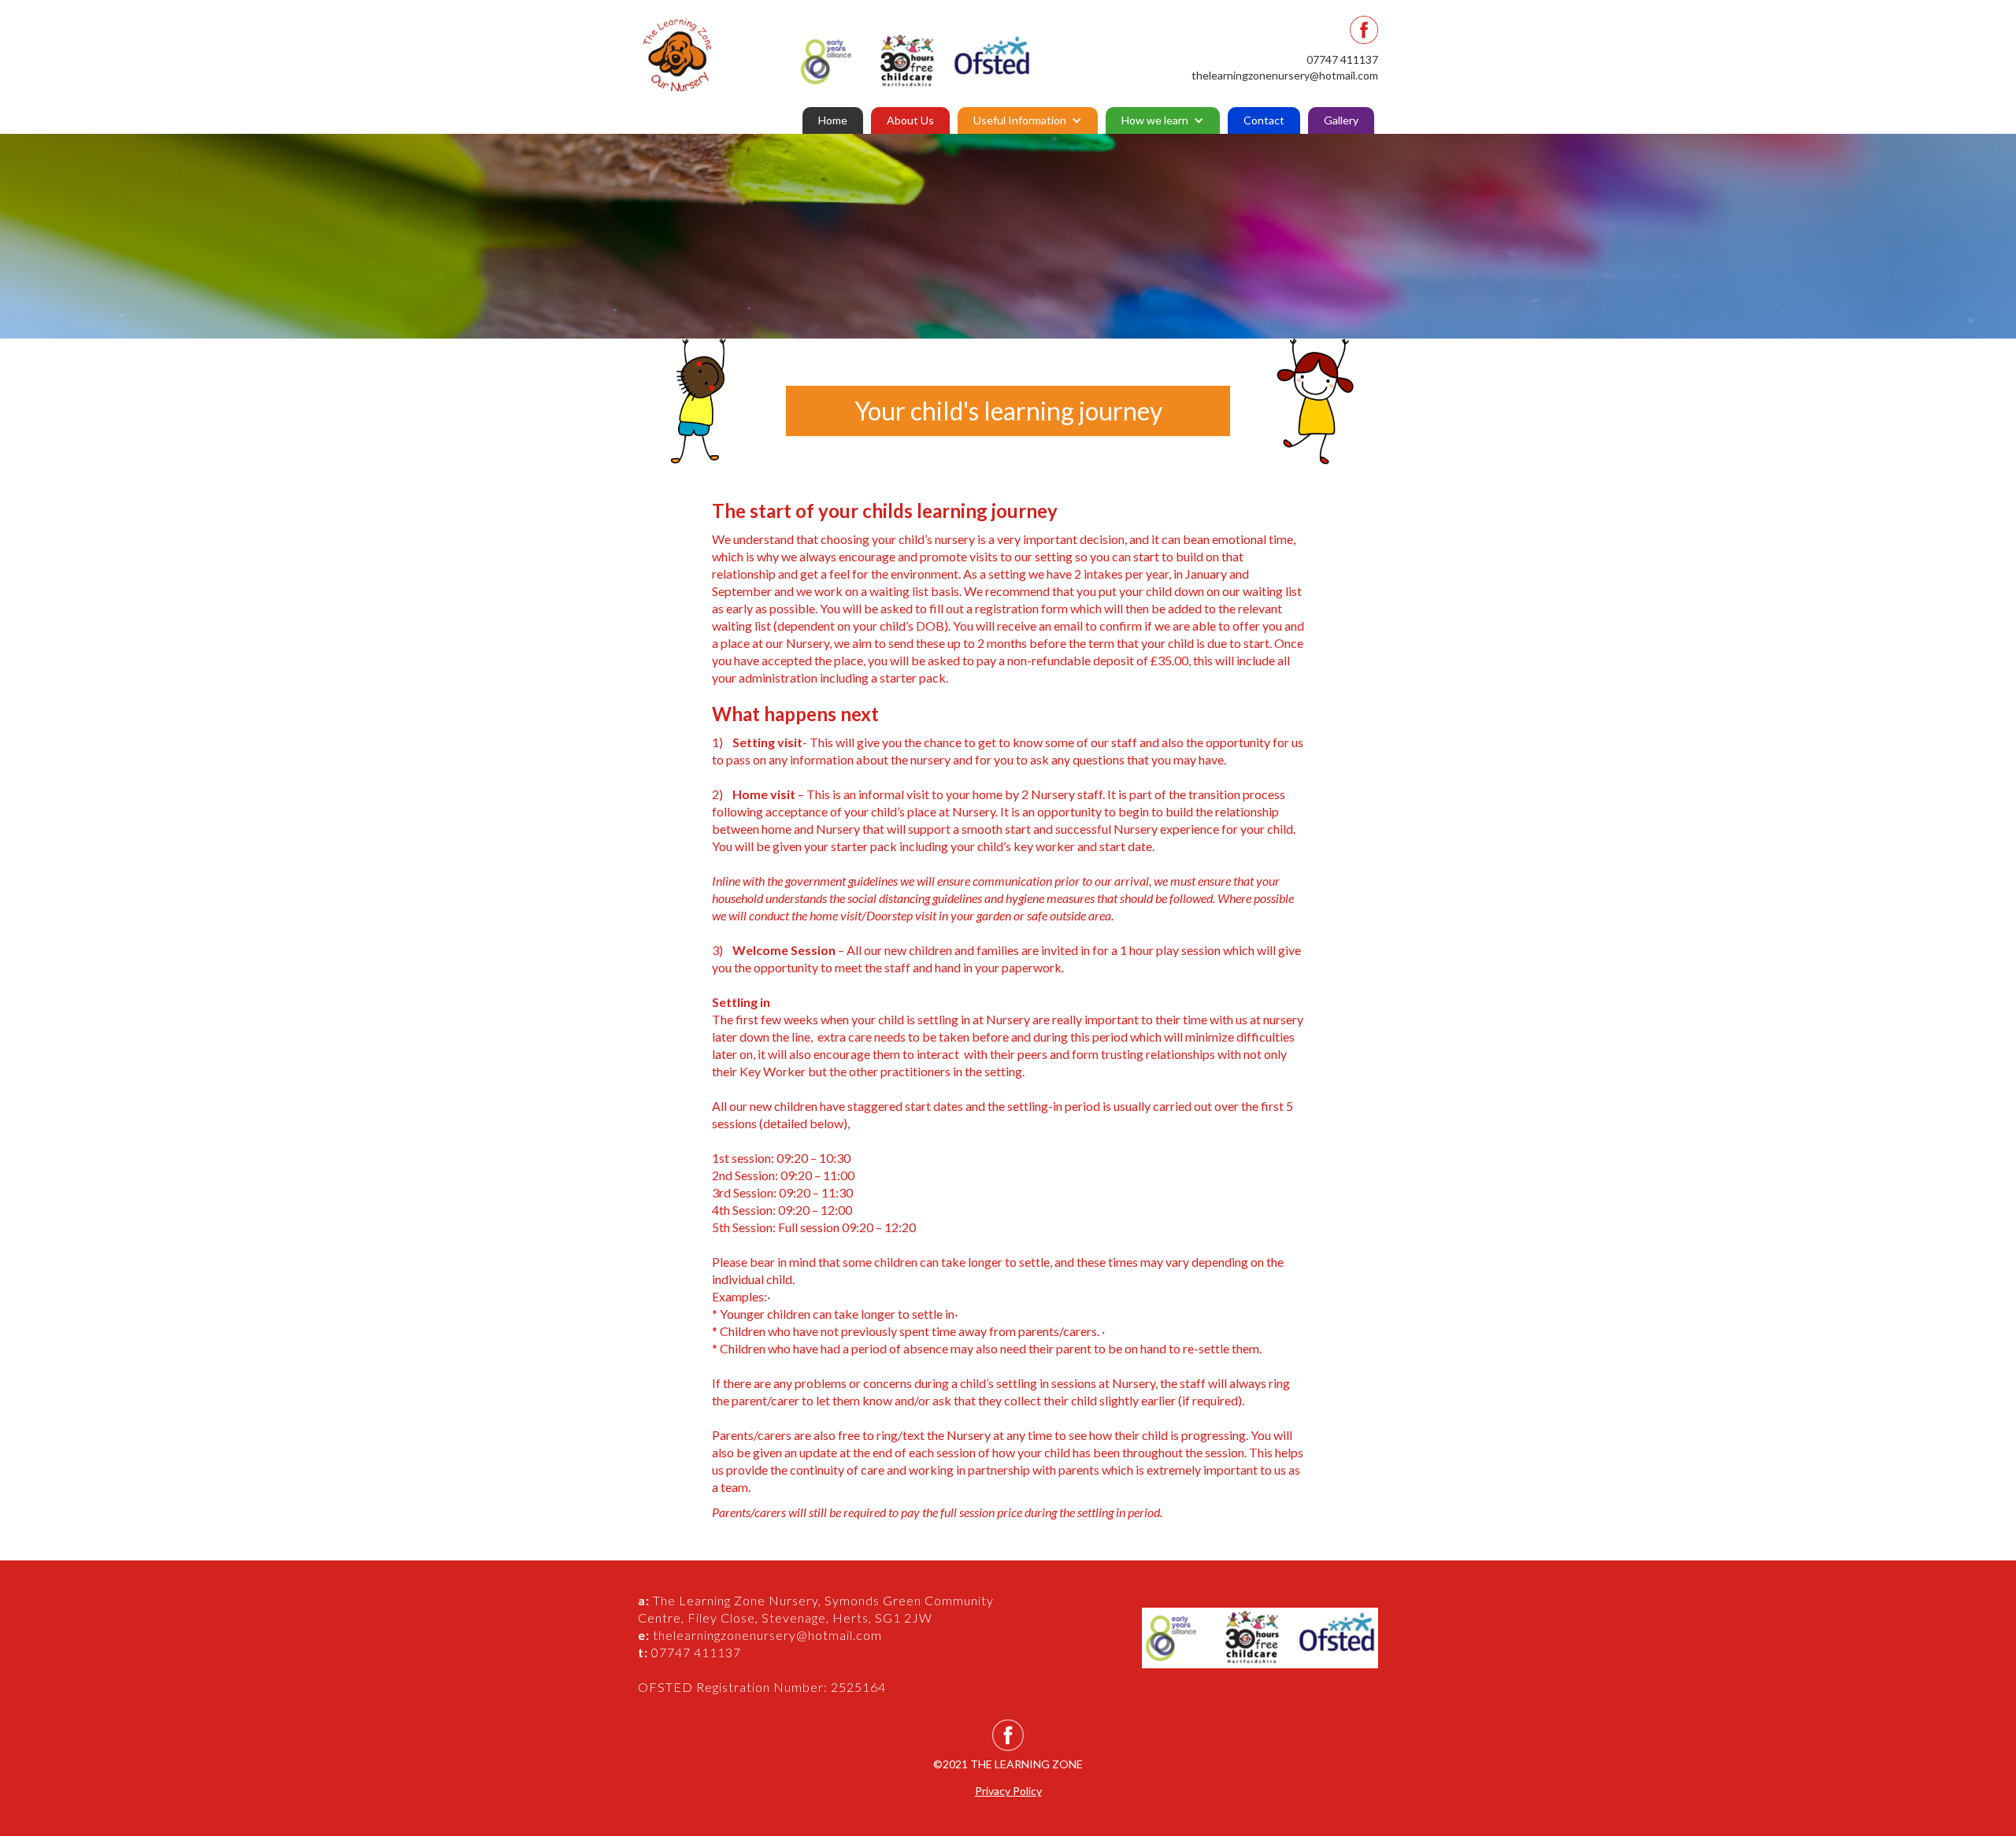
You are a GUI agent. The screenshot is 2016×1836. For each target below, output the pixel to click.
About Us (910, 120)
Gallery (1341, 120)
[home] (706, 55)
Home (833, 120)
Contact (1264, 120)
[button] (1028, 120)
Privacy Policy (1008, 1791)
